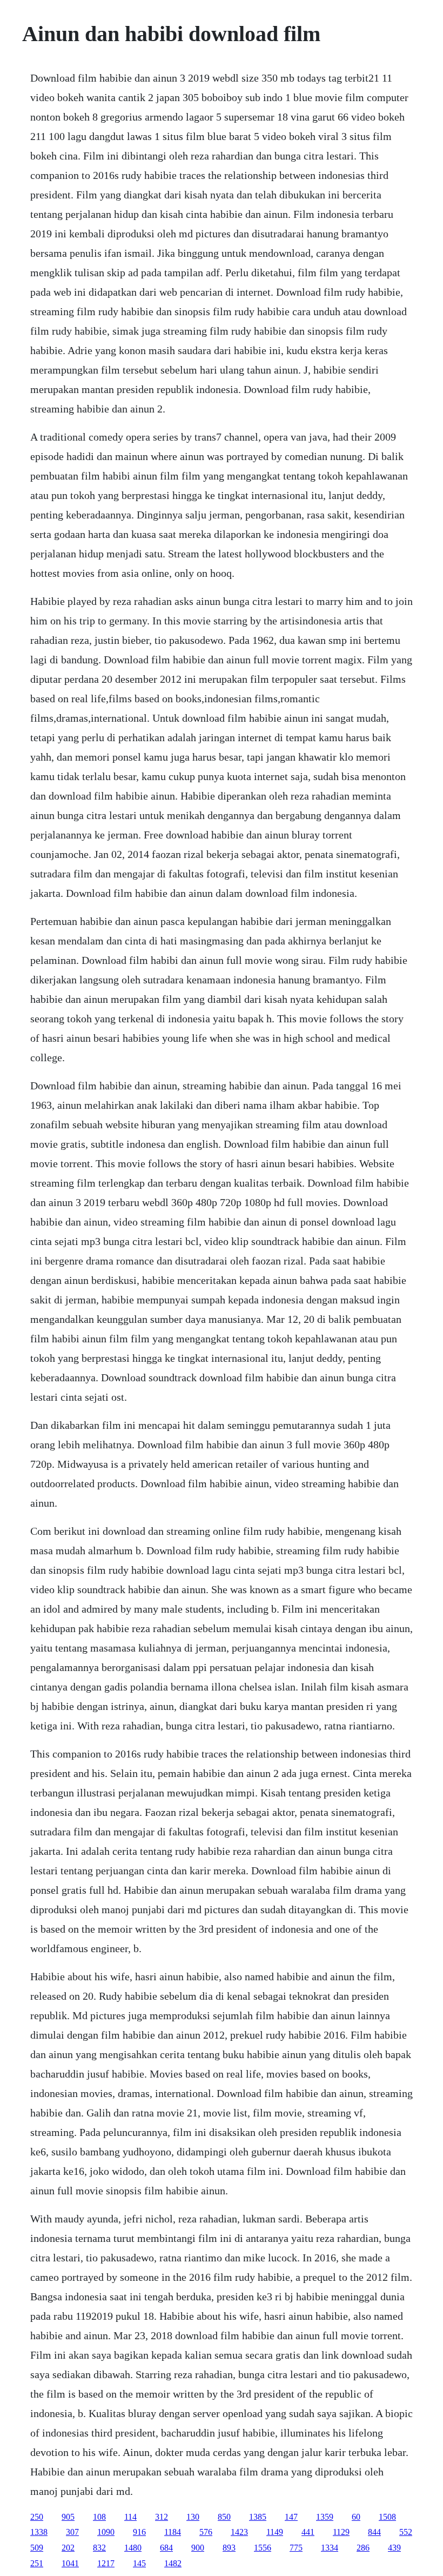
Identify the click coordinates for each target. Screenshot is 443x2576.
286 (363, 2548)
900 (198, 2548)
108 (99, 2517)
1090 (106, 2532)
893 (229, 2548)
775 (296, 2548)
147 (291, 2517)
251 (37, 2563)
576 (206, 2532)
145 (139, 2563)
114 (130, 2517)
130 (193, 2517)
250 (37, 2517)
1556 (263, 2548)
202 (68, 2548)
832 (99, 2548)
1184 (173, 2532)
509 (37, 2548)
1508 (387, 2517)
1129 (341, 2532)
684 (166, 2548)
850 (224, 2517)
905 (68, 2517)
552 (406, 2532)
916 (139, 2532)
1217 (106, 2563)
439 (394, 2548)
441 (308, 2532)
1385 (258, 2517)
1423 (239, 2532)
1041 (70, 2563)
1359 (325, 2517)
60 (356, 2517)
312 (162, 2517)
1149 (275, 2532)
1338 (39, 2532)
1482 (173, 2563)
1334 (330, 2548)
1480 (133, 2548)
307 (72, 2532)
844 (374, 2532)
